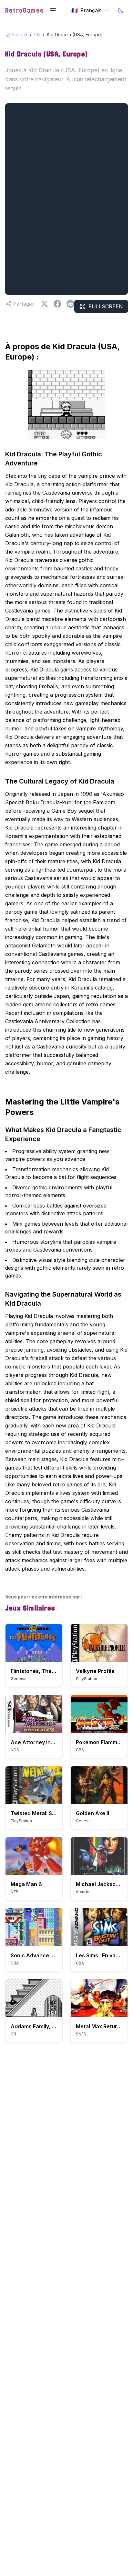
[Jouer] (34, 1643)
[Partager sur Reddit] (70, 304)
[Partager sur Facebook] (57, 304)
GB (37, 34)
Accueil (19, 34)
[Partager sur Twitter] (45, 304)
